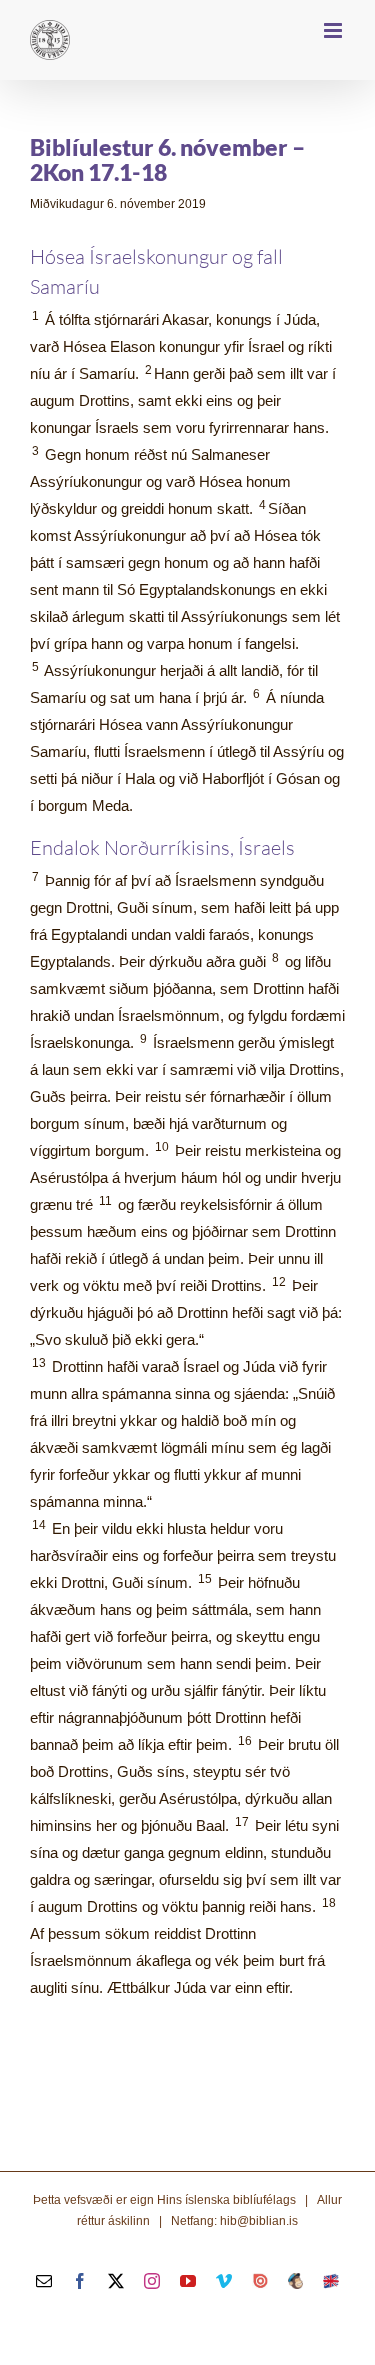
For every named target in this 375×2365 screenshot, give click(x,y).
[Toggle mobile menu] (334, 30)
